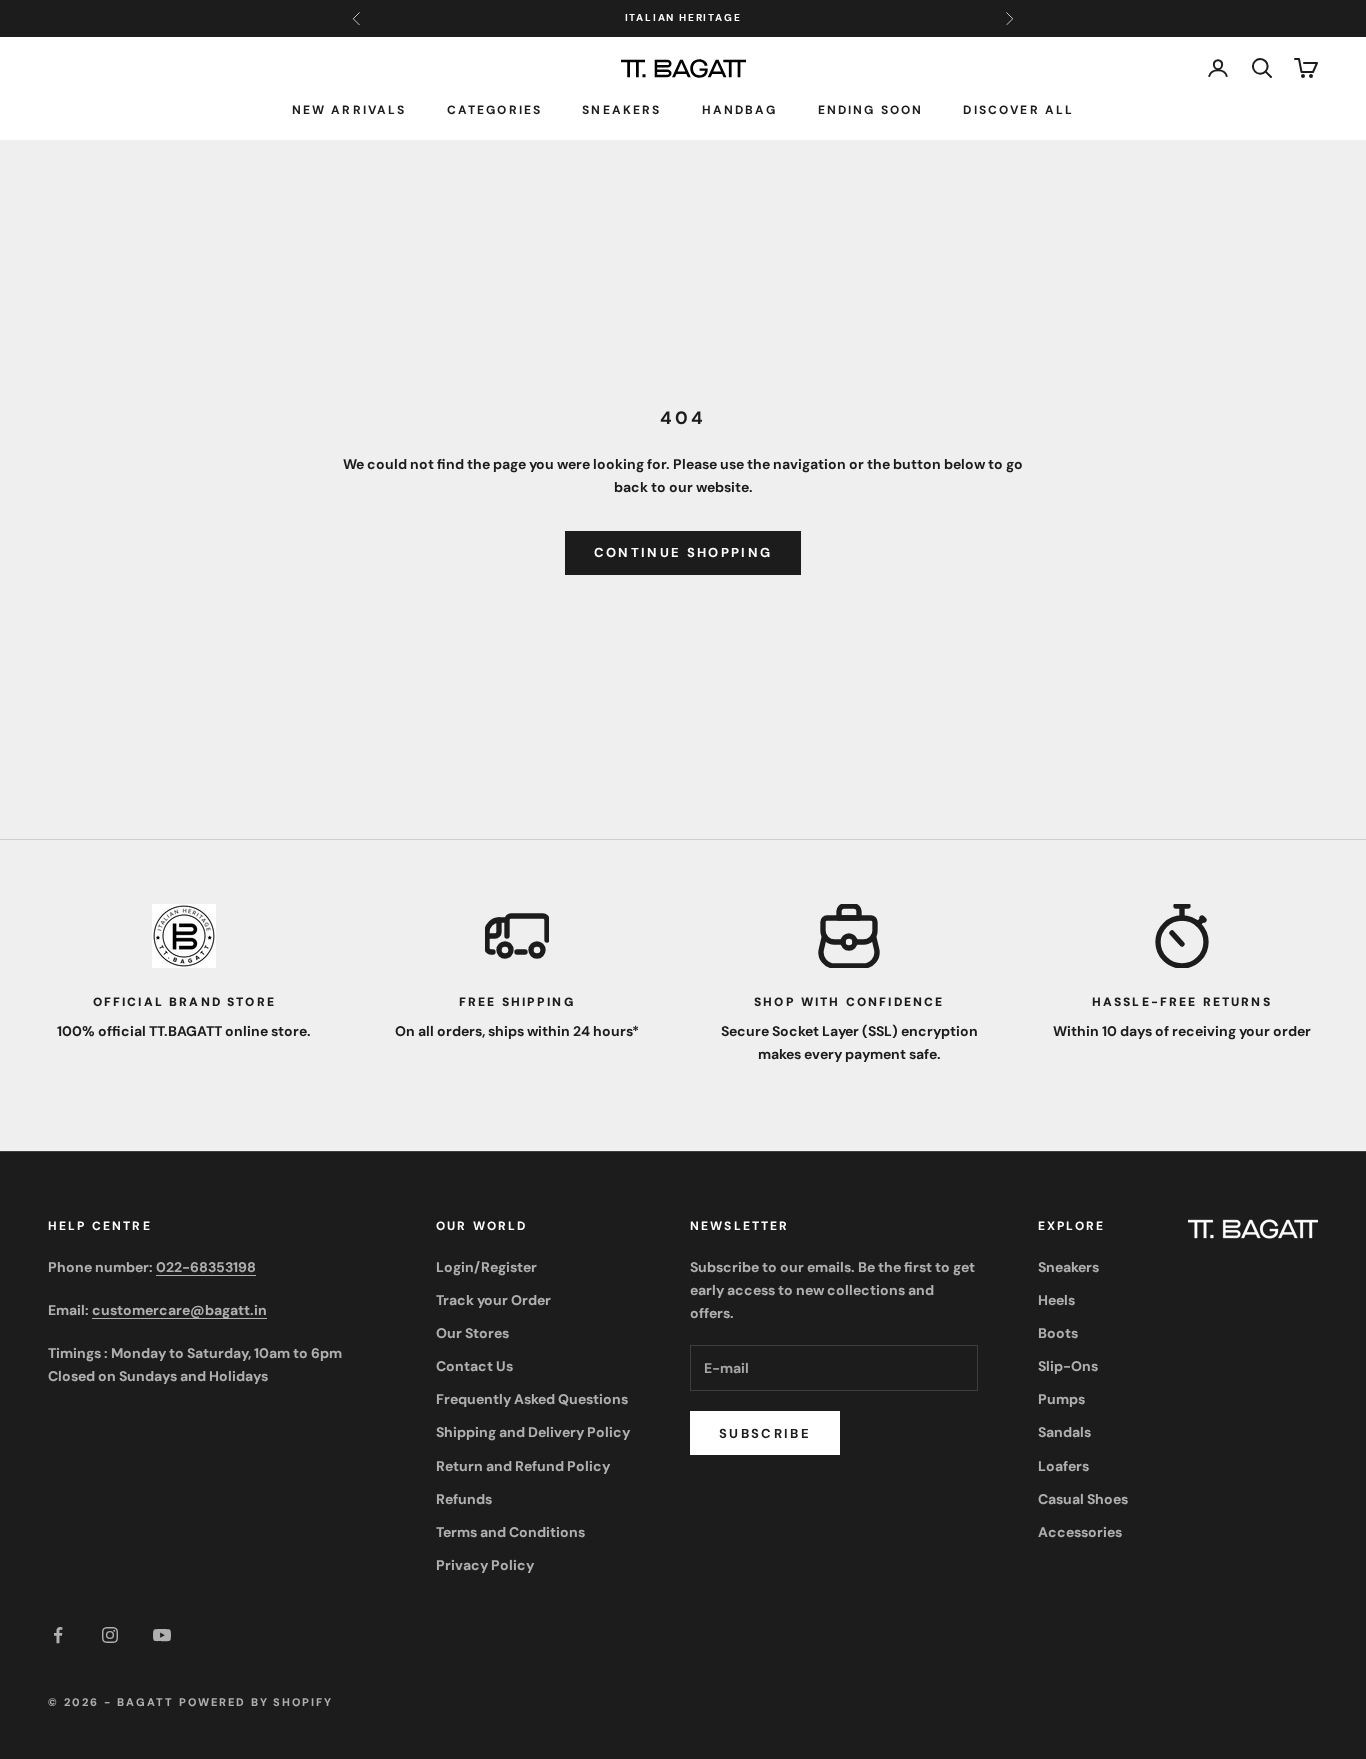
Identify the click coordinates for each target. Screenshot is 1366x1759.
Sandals (1064, 1432)
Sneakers (621, 110)
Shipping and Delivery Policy (533, 1432)
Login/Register (486, 1267)
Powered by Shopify (256, 1702)
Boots (1058, 1333)
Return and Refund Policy (523, 1466)
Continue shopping (683, 552)
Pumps (1061, 1399)
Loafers (1063, 1466)
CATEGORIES (495, 110)
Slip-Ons (1068, 1366)
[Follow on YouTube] (162, 1635)
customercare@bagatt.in (179, 1310)
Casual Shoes (1083, 1499)
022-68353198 (206, 1267)
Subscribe (765, 1433)
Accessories (1080, 1532)
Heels (1056, 1300)
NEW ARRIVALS (349, 110)
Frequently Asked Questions (532, 1399)
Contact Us (474, 1366)
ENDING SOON (871, 110)
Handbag (740, 110)
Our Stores (472, 1333)
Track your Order (493, 1300)
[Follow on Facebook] (58, 1635)
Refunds (464, 1499)
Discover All (1018, 110)
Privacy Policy (485, 1565)
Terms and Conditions (510, 1532)
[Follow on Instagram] (110, 1635)
